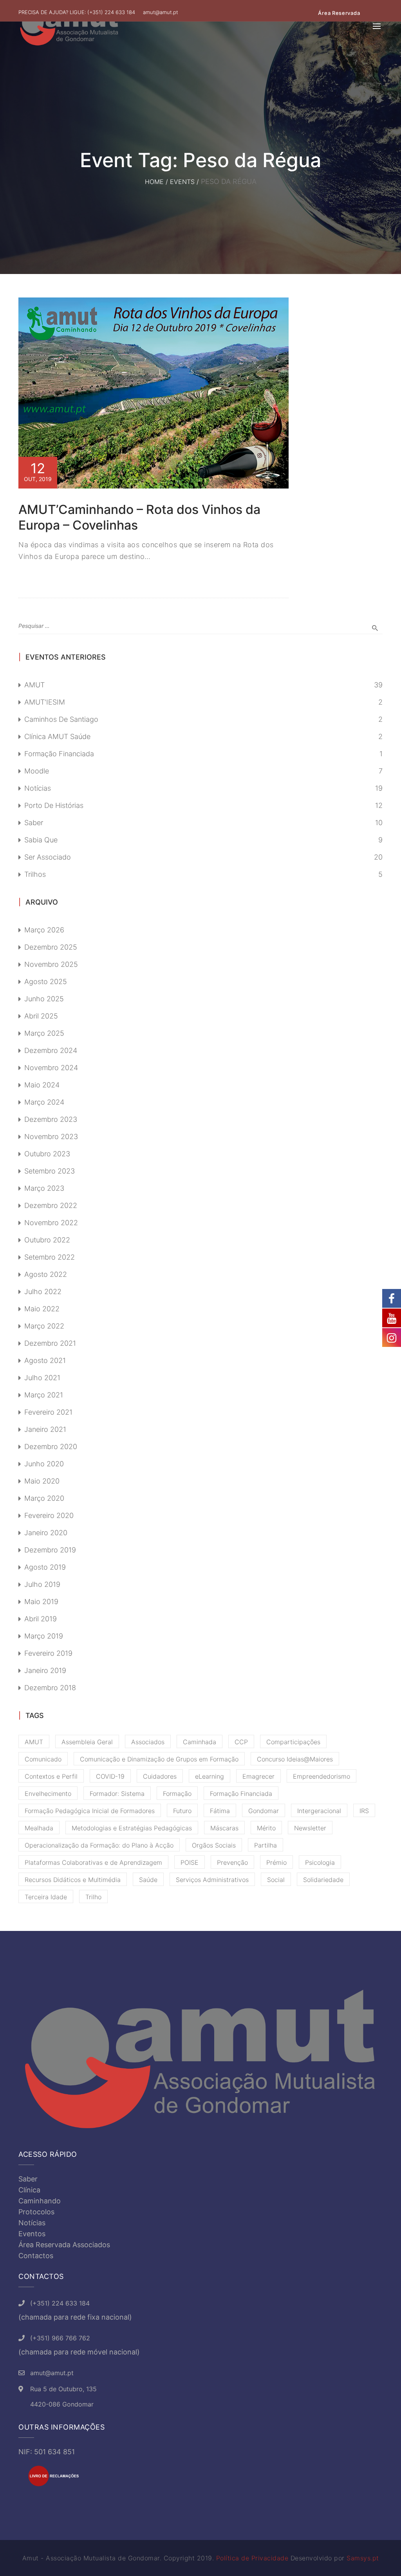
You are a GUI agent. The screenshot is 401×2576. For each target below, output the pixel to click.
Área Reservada (339, 13)
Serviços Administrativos (212, 1880)
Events (182, 182)
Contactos (36, 2256)
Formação (177, 1794)
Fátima (220, 1811)
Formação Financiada (59, 754)
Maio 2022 (42, 1309)
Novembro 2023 (51, 1137)
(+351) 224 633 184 (111, 12)
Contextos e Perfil (51, 1776)
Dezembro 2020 (51, 1447)
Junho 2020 (44, 1464)
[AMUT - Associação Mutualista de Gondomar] (69, 26)
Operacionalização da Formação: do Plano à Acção (99, 1845)
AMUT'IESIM (45, 702)
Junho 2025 (44, 999)
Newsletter (310, 1828)
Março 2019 (44, 1636)
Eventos (32, 2234)
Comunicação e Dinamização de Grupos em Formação (159, 1759)
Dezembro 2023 (51, 1119)
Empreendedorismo (322, 1776)
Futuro (182, 1811)
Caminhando (40, 2201)
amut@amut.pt (161, 12)
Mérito (266, 1828)
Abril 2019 (41, 1619)
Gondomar (264, 1811)
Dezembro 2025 (51, 947)
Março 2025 (44, 1033)
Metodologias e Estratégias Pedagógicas (132, 1828)
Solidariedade (323, 1880)
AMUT (34, 685)
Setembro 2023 (50, 1171)
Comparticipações (293, 1742)
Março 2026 (44, 930)
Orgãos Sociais (214, 1845)
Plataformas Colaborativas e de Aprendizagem (93, 1862)
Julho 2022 (43, 1292)
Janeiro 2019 (45, 1670)
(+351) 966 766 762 (60, 2338)
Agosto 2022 (46, 1274)
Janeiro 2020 (46, 1533)
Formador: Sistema (117, 1794)
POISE (190, 1862)
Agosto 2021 (45, 1360)
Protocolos (36, 2212)
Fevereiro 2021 (48, 1412)
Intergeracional (319, 1811)
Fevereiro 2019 (48, 1653)
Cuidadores (160, 1776)
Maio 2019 (41, 1602)
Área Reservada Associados (64, 2245)
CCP (241, 1742)
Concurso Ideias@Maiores (295, 1759)
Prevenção (232, 1862)
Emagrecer (258, 1776)
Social (276, 1880)
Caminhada (200, 1742)
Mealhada (39, 1828)
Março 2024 (44, 1102)
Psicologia (320, 1862)
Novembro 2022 (51, 1223)
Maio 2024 (42, 1085)
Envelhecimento (48, 1794)
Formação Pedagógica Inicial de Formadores (90, 1811)
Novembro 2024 (51, 1068)
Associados (148, 1742)
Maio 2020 (42, 1481)
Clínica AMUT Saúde (57, 736)
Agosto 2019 (45, 1567)
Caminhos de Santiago (61, 719)
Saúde (148, 1880)
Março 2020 (44, 1498)
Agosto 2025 (46, 982)
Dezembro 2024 (51, 1050)
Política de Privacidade (252, 2558)
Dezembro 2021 (50, 1343)
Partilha (266, 1845)
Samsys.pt (363, 2558)
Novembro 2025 (51, 964)
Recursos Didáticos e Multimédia (73, 1880)
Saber (34, 823)
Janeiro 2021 (45, 1429)
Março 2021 (44, 1395)
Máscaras (224, 1828)
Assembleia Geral (87, 1742)
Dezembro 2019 (50, 1550)
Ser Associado (48, 857)
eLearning (210, 1776)
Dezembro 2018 (50, 1688)
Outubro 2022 (47, 1240)
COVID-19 (110, 1776)
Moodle (37, 771)
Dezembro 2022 (51, 1205)
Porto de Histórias (54, 805)
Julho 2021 (42, 1378)
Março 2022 (44, 1326)
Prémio (276, 1862)
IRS (364, 1811)
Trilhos (35, 874)
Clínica (29, 2190)
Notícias (38, 788)
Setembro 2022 (50, 1257)
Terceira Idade (46, 1897)
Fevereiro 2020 (49, 1515)
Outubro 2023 (47, 1154)
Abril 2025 (41, 1016)
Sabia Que (41, 840)
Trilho (93, 1897)
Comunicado (43, 1759)
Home (154, 182)
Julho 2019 (42, 1584)
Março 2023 (44, 1188)
